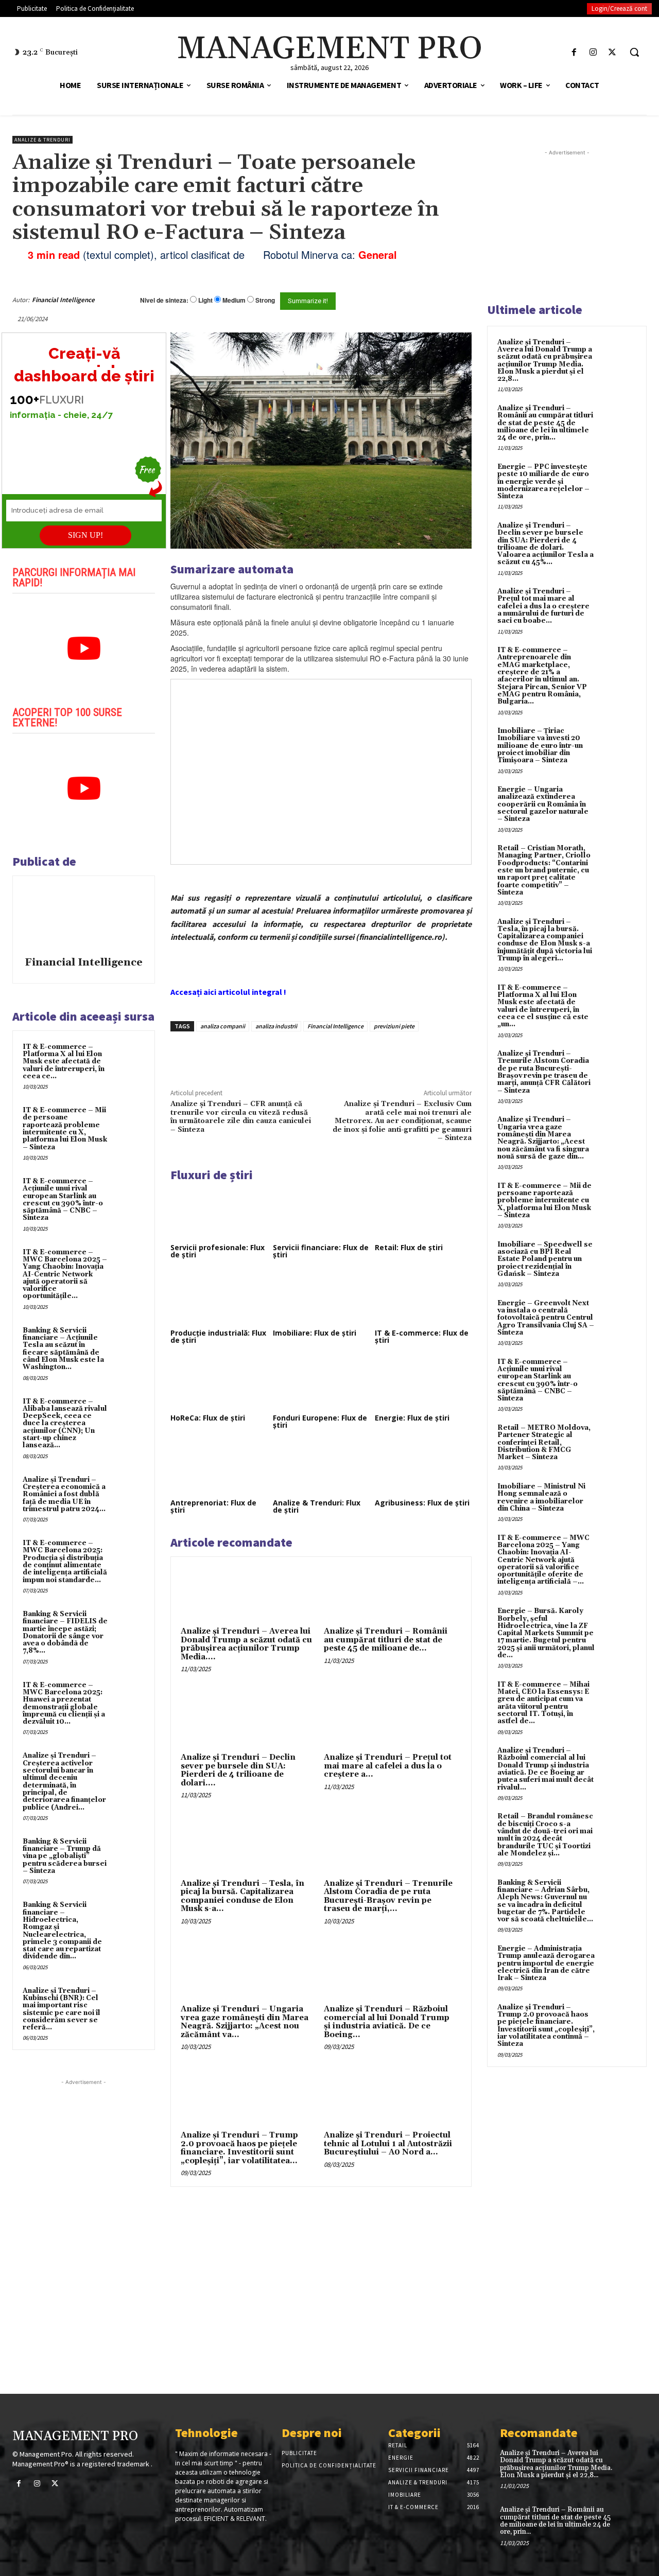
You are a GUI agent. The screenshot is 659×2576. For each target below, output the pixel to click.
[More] (345, 1055)
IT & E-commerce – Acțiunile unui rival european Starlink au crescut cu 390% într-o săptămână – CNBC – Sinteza (63, 1199)
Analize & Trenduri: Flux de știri (317, 1506)
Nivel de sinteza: (164, 300)
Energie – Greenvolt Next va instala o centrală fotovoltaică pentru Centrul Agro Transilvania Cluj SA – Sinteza (546, 1318)
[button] (634, 52)
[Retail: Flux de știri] (423, 1213)
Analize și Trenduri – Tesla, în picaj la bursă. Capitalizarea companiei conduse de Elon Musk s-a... (242, 1896)
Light (205, 300)
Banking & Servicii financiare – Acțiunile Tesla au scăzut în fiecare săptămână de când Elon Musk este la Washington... (63, 1349)
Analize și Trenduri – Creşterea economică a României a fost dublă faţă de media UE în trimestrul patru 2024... (64, 1494)
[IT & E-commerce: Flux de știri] (423, 1298)
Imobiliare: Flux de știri (315, 1333)
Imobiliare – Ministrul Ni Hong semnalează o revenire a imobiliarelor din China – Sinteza (541, 1497)
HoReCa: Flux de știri (208, 1418)
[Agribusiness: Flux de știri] (423, 1468)
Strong (265, 300)
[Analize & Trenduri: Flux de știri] (321, 1468)
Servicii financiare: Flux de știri (321, 1251)
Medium (234, 300)
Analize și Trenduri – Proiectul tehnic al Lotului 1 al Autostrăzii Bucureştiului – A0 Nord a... (388, 2144)
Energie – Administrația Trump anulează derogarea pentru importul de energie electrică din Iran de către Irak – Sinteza (546, 1963)
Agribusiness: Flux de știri (422, 1503)
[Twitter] (612, 52)
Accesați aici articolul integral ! (228, 992)
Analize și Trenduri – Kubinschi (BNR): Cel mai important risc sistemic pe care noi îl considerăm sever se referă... (62, 2009)
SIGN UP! (85, 535)
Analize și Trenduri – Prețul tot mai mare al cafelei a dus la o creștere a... (388, 1766)
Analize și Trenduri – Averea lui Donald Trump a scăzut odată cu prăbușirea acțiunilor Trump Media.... (246, 1644)
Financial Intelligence (63, 300)
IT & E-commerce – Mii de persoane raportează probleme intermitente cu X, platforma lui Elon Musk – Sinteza (65, 1128)
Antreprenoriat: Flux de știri (213, 1506)
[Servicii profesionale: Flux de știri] (219, 1213)
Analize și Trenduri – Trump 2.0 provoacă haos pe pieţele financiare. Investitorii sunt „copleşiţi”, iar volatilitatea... (239, 2148)
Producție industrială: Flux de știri (218, 1336)
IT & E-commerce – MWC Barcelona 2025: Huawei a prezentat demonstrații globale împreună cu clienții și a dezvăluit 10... (64, 1703)
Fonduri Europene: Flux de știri (320, 1421)
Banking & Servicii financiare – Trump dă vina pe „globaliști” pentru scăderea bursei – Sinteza (65, 1856)
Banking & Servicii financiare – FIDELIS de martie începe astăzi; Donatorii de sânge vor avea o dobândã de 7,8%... (65, 1632)
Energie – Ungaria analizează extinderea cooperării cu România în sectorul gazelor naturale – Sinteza (543, 804)
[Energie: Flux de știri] (423, 1383)
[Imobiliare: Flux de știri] (321, 1298)
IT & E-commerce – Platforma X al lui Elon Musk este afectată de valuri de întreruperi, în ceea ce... (64, 1062)
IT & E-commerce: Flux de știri (422, 1336)
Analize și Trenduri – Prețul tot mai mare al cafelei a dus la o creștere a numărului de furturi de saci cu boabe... (543, 606)
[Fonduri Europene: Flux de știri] (321, 1383)
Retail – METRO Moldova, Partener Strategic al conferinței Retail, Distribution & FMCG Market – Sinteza (544, 1442)
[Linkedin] (321, 1055)
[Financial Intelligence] (84, 918)
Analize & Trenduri (42, 140)
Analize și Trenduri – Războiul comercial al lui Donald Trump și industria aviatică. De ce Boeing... (387, 2022)
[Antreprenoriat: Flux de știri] (219, 1468)
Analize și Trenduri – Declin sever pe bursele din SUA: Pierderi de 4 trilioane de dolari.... (238, 1770)
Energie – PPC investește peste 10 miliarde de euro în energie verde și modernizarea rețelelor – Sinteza (543, 481)
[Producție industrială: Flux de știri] (219, 1298)
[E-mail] (437, 300)
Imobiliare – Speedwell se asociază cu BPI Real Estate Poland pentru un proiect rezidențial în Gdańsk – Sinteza (545, 1259)
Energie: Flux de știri (412, 1418)
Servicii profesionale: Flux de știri (218, 1251)
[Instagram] (593, 52)
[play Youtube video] (84, 649)
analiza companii (223, 1026)
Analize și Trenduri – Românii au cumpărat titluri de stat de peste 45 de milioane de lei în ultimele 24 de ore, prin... (545, 423)
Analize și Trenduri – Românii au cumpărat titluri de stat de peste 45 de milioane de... (386, 1640)
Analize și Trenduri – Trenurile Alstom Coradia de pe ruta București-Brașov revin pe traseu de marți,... (388, 1896)
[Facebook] (574, 52)
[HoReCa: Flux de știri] (219, 1383)
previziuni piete (394, 1026)
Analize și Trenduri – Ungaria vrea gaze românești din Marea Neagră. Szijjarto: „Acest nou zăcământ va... (245, 2022)
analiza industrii (276, 1026)
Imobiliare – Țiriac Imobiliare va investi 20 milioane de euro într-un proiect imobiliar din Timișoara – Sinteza (540, 746)
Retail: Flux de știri (409, 1247)
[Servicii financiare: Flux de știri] (321, 1213)
